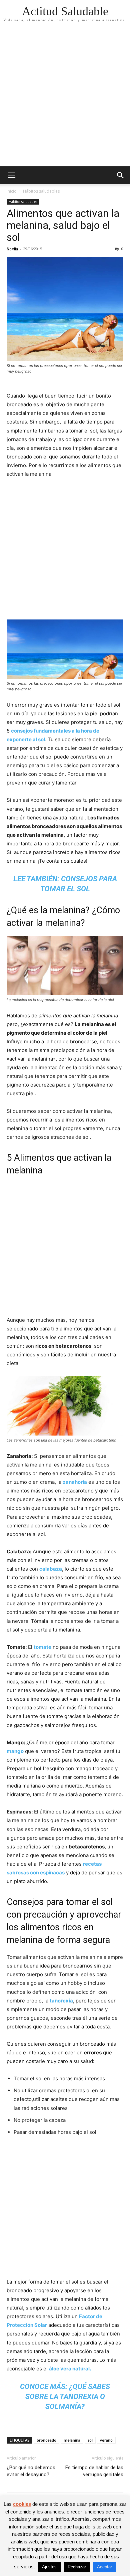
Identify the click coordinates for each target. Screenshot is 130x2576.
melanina (72, 2440)
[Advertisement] (65, 98)
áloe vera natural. (70, 2369)
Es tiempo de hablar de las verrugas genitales (94, 2471)
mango (15, 1751)
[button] (11, 175)
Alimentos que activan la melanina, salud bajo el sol (63, 225)
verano (106, 2440)
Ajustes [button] (49, 2567)
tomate (42, 1647)
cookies (22, 2504)
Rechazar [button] (77, 2567)
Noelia (12, 249)
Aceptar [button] (104, 2567)
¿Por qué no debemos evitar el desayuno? (31, 2471)
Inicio (12, 191)
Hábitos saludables (41, 191)
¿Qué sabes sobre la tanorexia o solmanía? (68, 2397)
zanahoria (75, 1482)
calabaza (51, 1569)
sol (90, 2440)
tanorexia (61, 2001)
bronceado (46, 2440)
